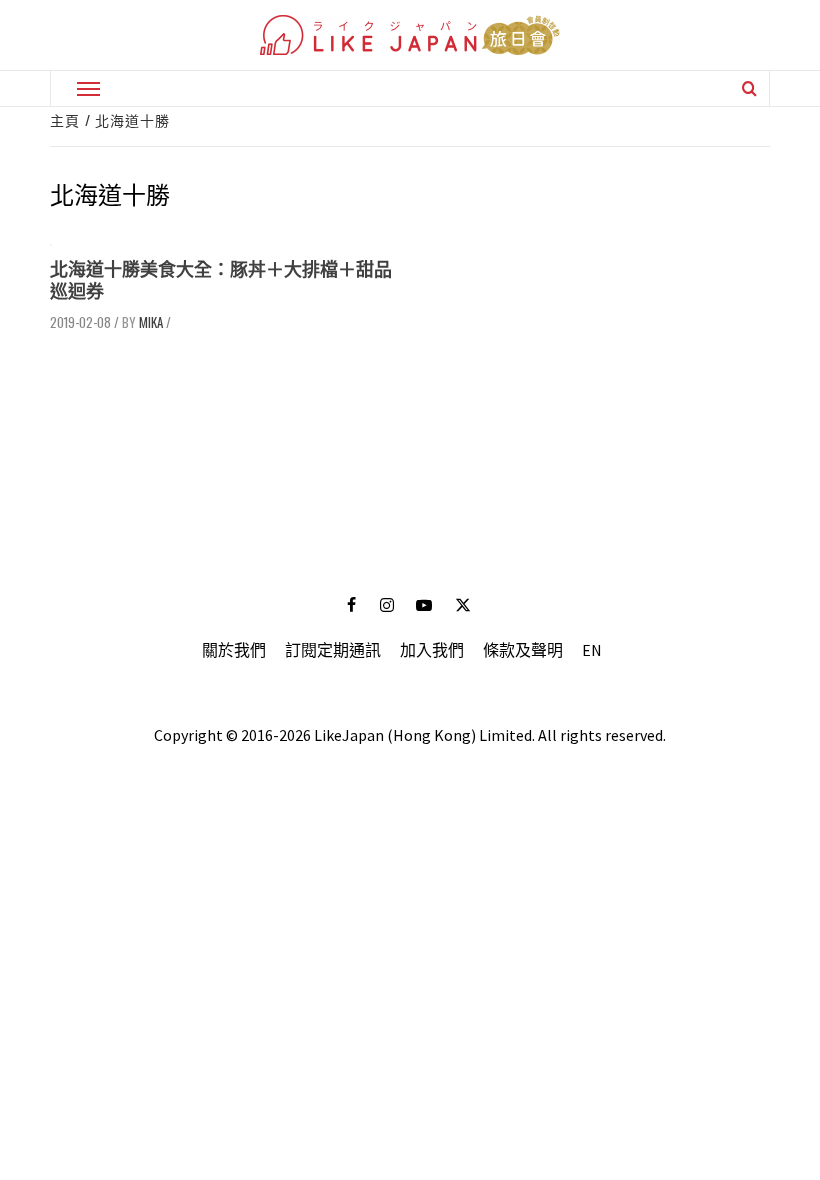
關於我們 (234, 650)
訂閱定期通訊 (333, 650)
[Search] (749, 88)
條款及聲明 (523, 650)
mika (151, 322)
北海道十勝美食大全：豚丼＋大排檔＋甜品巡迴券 (221, 280)
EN (592, 650)
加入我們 (432, 650)
